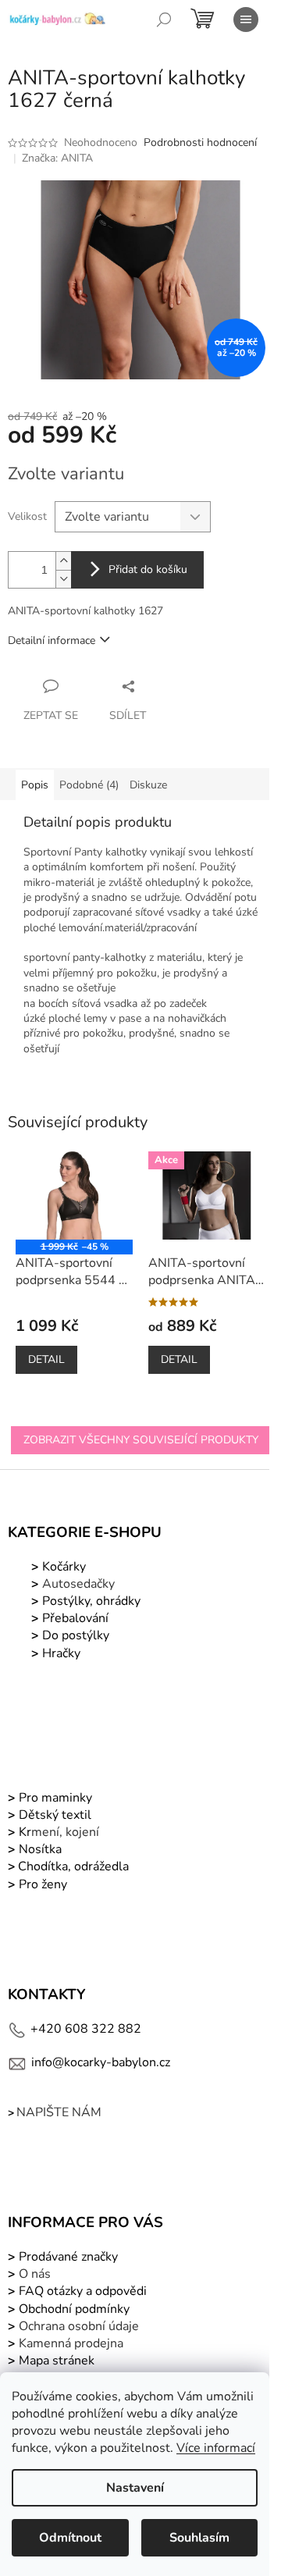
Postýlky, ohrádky (90, 1601)
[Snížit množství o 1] (63, 579)
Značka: (57, 158)
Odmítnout (70, 2538)
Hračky (61, 1653)
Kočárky (62, 1567)
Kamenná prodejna (71, 2343)
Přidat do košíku (148, 569)
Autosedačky (78, 1584)
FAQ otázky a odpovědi (81, 2291)
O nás (35, 2274)
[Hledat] (164, 20)
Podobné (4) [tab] (89, 785)
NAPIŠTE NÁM (59, 2112)
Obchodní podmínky (74, 2309)
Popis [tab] (35, 785)
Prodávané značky (67, 2257)
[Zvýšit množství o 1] (63, 561)
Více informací (216, 2448)
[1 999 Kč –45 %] (74, 1195)
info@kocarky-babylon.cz (101, 2062)
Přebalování (75, 1618)
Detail (46, 1359)
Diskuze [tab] (148, 785)
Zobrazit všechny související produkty (141, 1440)
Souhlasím (199, 2538)
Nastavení (135, 2488)
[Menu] (246, 20)
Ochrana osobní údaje (79, 2326)
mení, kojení (57, 1832)
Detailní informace (52, 640)
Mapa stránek (57, 2361)
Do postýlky (76, 1635)
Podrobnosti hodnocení (200, 142)
